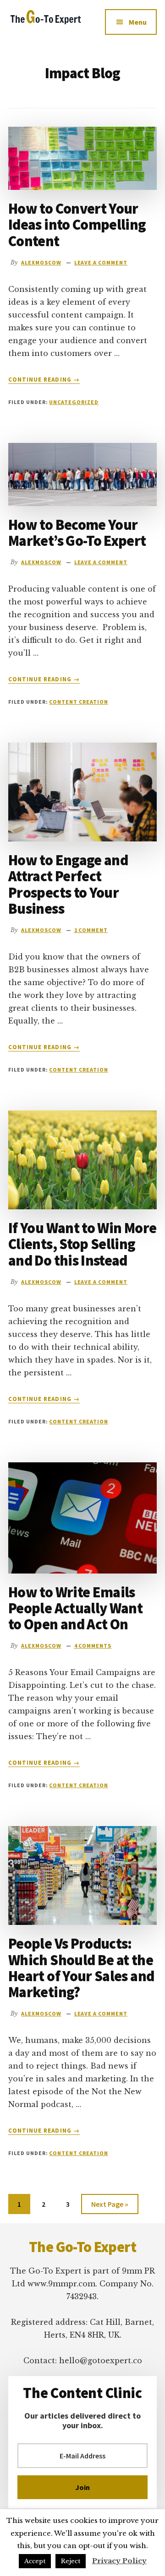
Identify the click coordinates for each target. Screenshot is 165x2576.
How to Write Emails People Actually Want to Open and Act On (75, 1608)
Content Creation (78, 702)
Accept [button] (35, 2561)
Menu (138, 22)
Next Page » (110, 2207)
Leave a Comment (101, 262)
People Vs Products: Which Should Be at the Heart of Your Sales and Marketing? (81, 1968)
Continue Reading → (44, 380)
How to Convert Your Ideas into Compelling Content (77, 225)
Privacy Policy (119, 2561)
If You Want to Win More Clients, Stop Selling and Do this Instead (82, 1244)
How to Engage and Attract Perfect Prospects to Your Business (68, 884)
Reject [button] (71, 2561)
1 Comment (91, 930)
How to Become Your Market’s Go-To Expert (77, 533)
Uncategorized (74, 402)
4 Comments (93, 1646)
